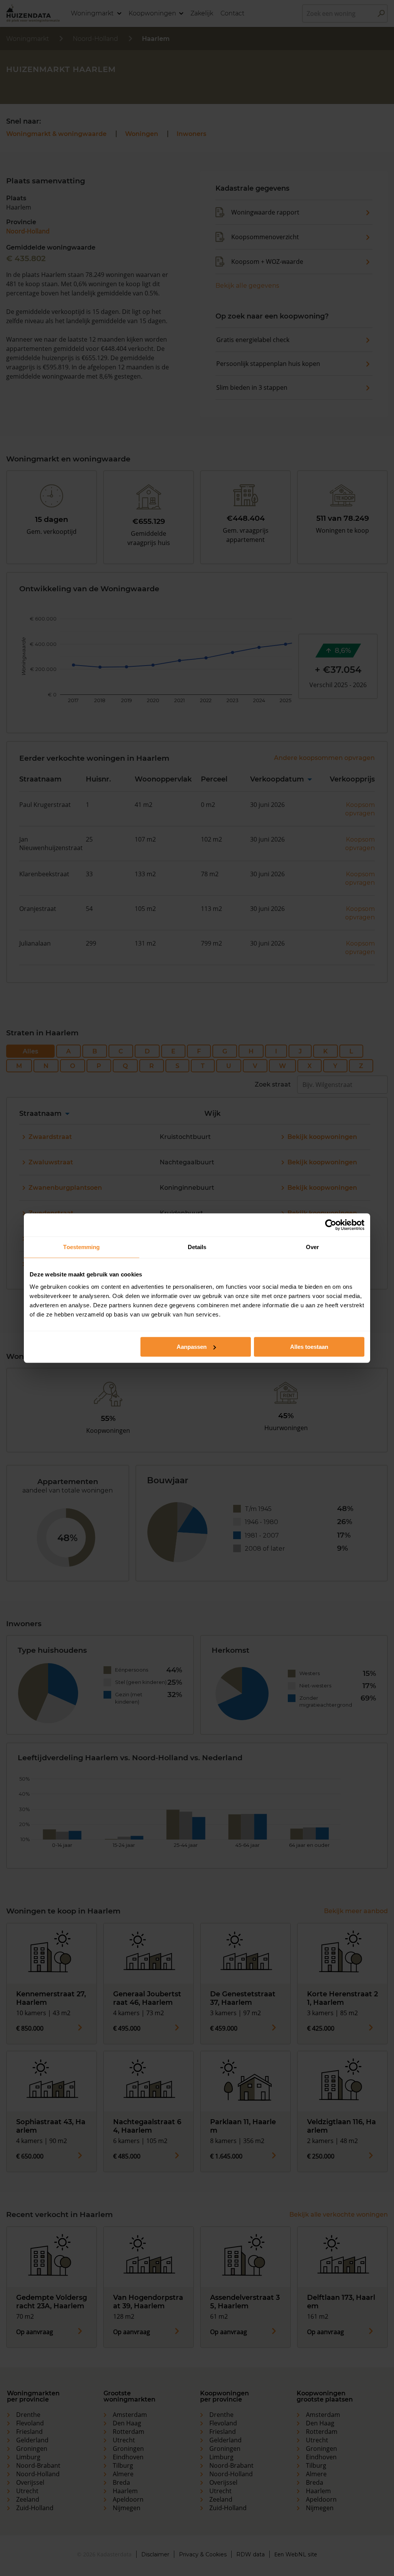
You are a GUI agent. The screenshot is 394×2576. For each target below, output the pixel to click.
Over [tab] (312, 1247)
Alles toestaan (309, 1347)
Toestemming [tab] (81, 1247)
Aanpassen (192, 1347)
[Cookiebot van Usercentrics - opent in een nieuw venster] (331, 1225)
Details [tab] (197, 1247)
